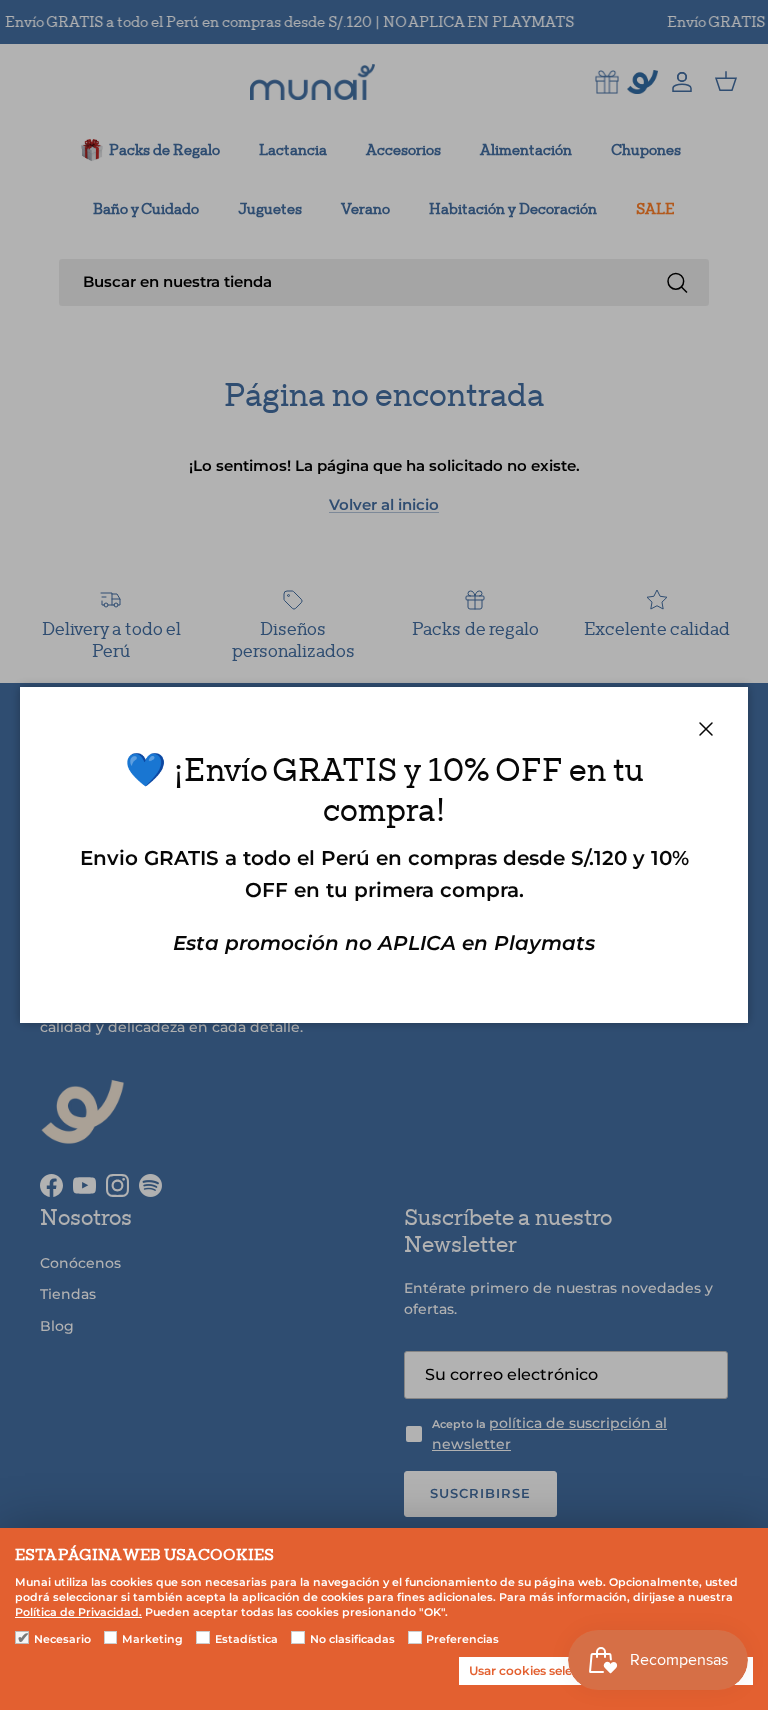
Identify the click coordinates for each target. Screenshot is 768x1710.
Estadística (246, 1639)
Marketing (152, 1639)
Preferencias (462, 1639)
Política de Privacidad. (78, 1612)
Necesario (62, 1639)
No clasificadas (352, 1639)
